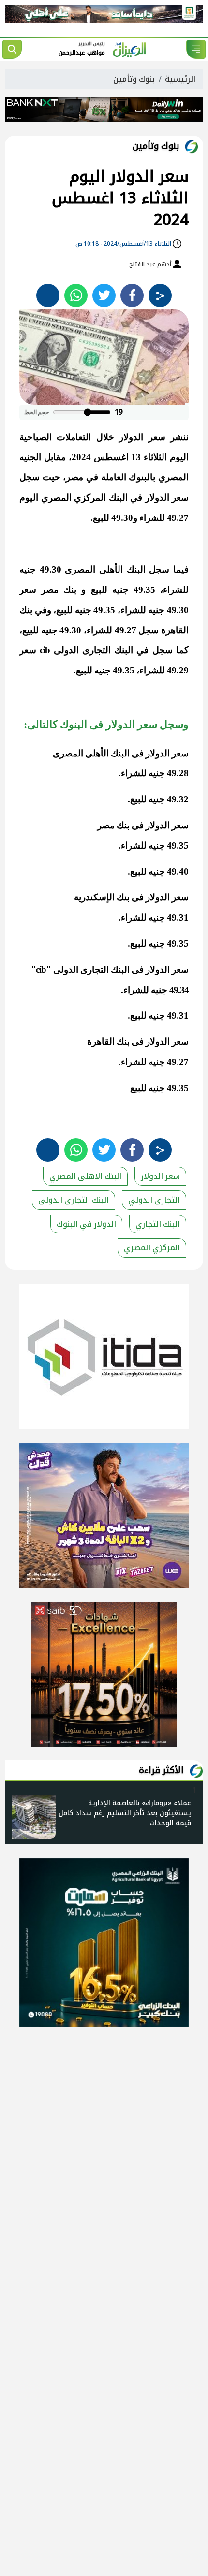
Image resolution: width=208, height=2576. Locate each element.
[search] (12, 49)
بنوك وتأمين (134, 79)
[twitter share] (104, 295)
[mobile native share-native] (160, 295)
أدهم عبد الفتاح (151, 264)
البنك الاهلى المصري (85, 1176)
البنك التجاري (158, 1224)
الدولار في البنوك (86, 1224)
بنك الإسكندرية (102, 897)
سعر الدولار (142, 437)
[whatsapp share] (76, 295)
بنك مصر (59, 590)
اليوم (29, 497)
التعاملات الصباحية (55, 437)
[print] (48, 295)
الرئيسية (180, 79)
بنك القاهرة (108, 1042)
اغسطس (111, 457)
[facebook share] (132, 295)
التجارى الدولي (154, 1200)
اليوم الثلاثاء (166, 457)
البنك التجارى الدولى (94, 650)
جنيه (28, 569)
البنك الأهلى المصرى (105, 569)
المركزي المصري (152, 1248)
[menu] (196, 49)
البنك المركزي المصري (84, 497)
